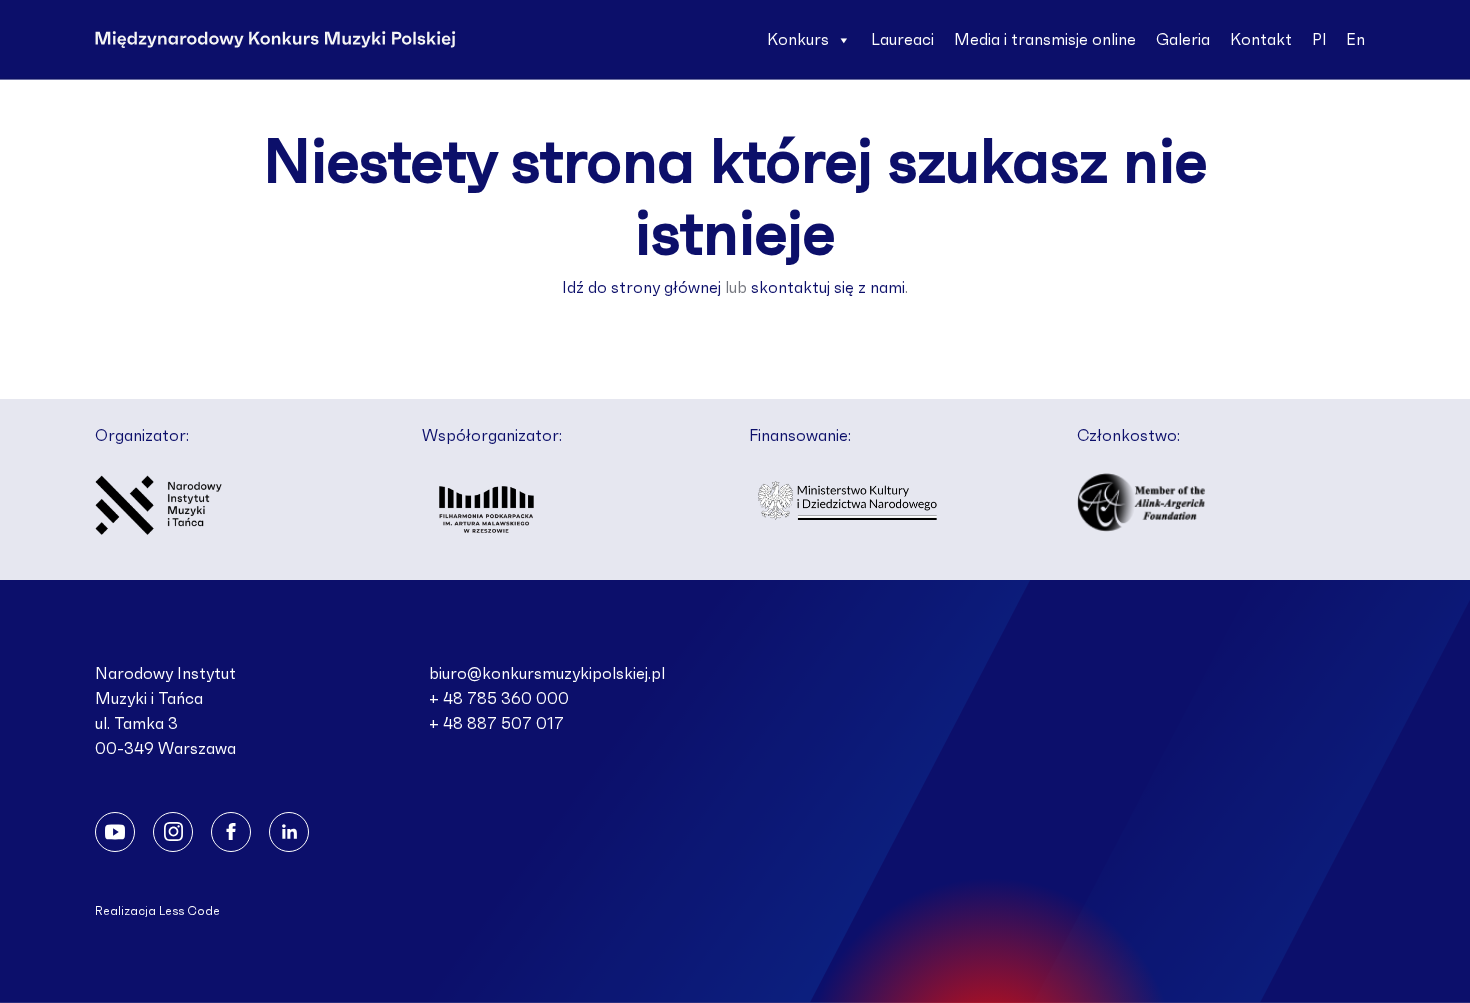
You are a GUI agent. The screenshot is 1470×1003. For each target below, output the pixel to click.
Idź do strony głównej (641, 288)
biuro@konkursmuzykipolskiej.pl (547, 674)
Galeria (1183, 40)
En (1355, 40)
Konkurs (798, 40)
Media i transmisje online (1045, 40)
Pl (1319, 40)
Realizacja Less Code (157, 911)
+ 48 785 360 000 (499, 699)
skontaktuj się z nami (828, 288)
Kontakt (1261, 40)
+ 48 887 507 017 (496, 724)
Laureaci (902, 40)
